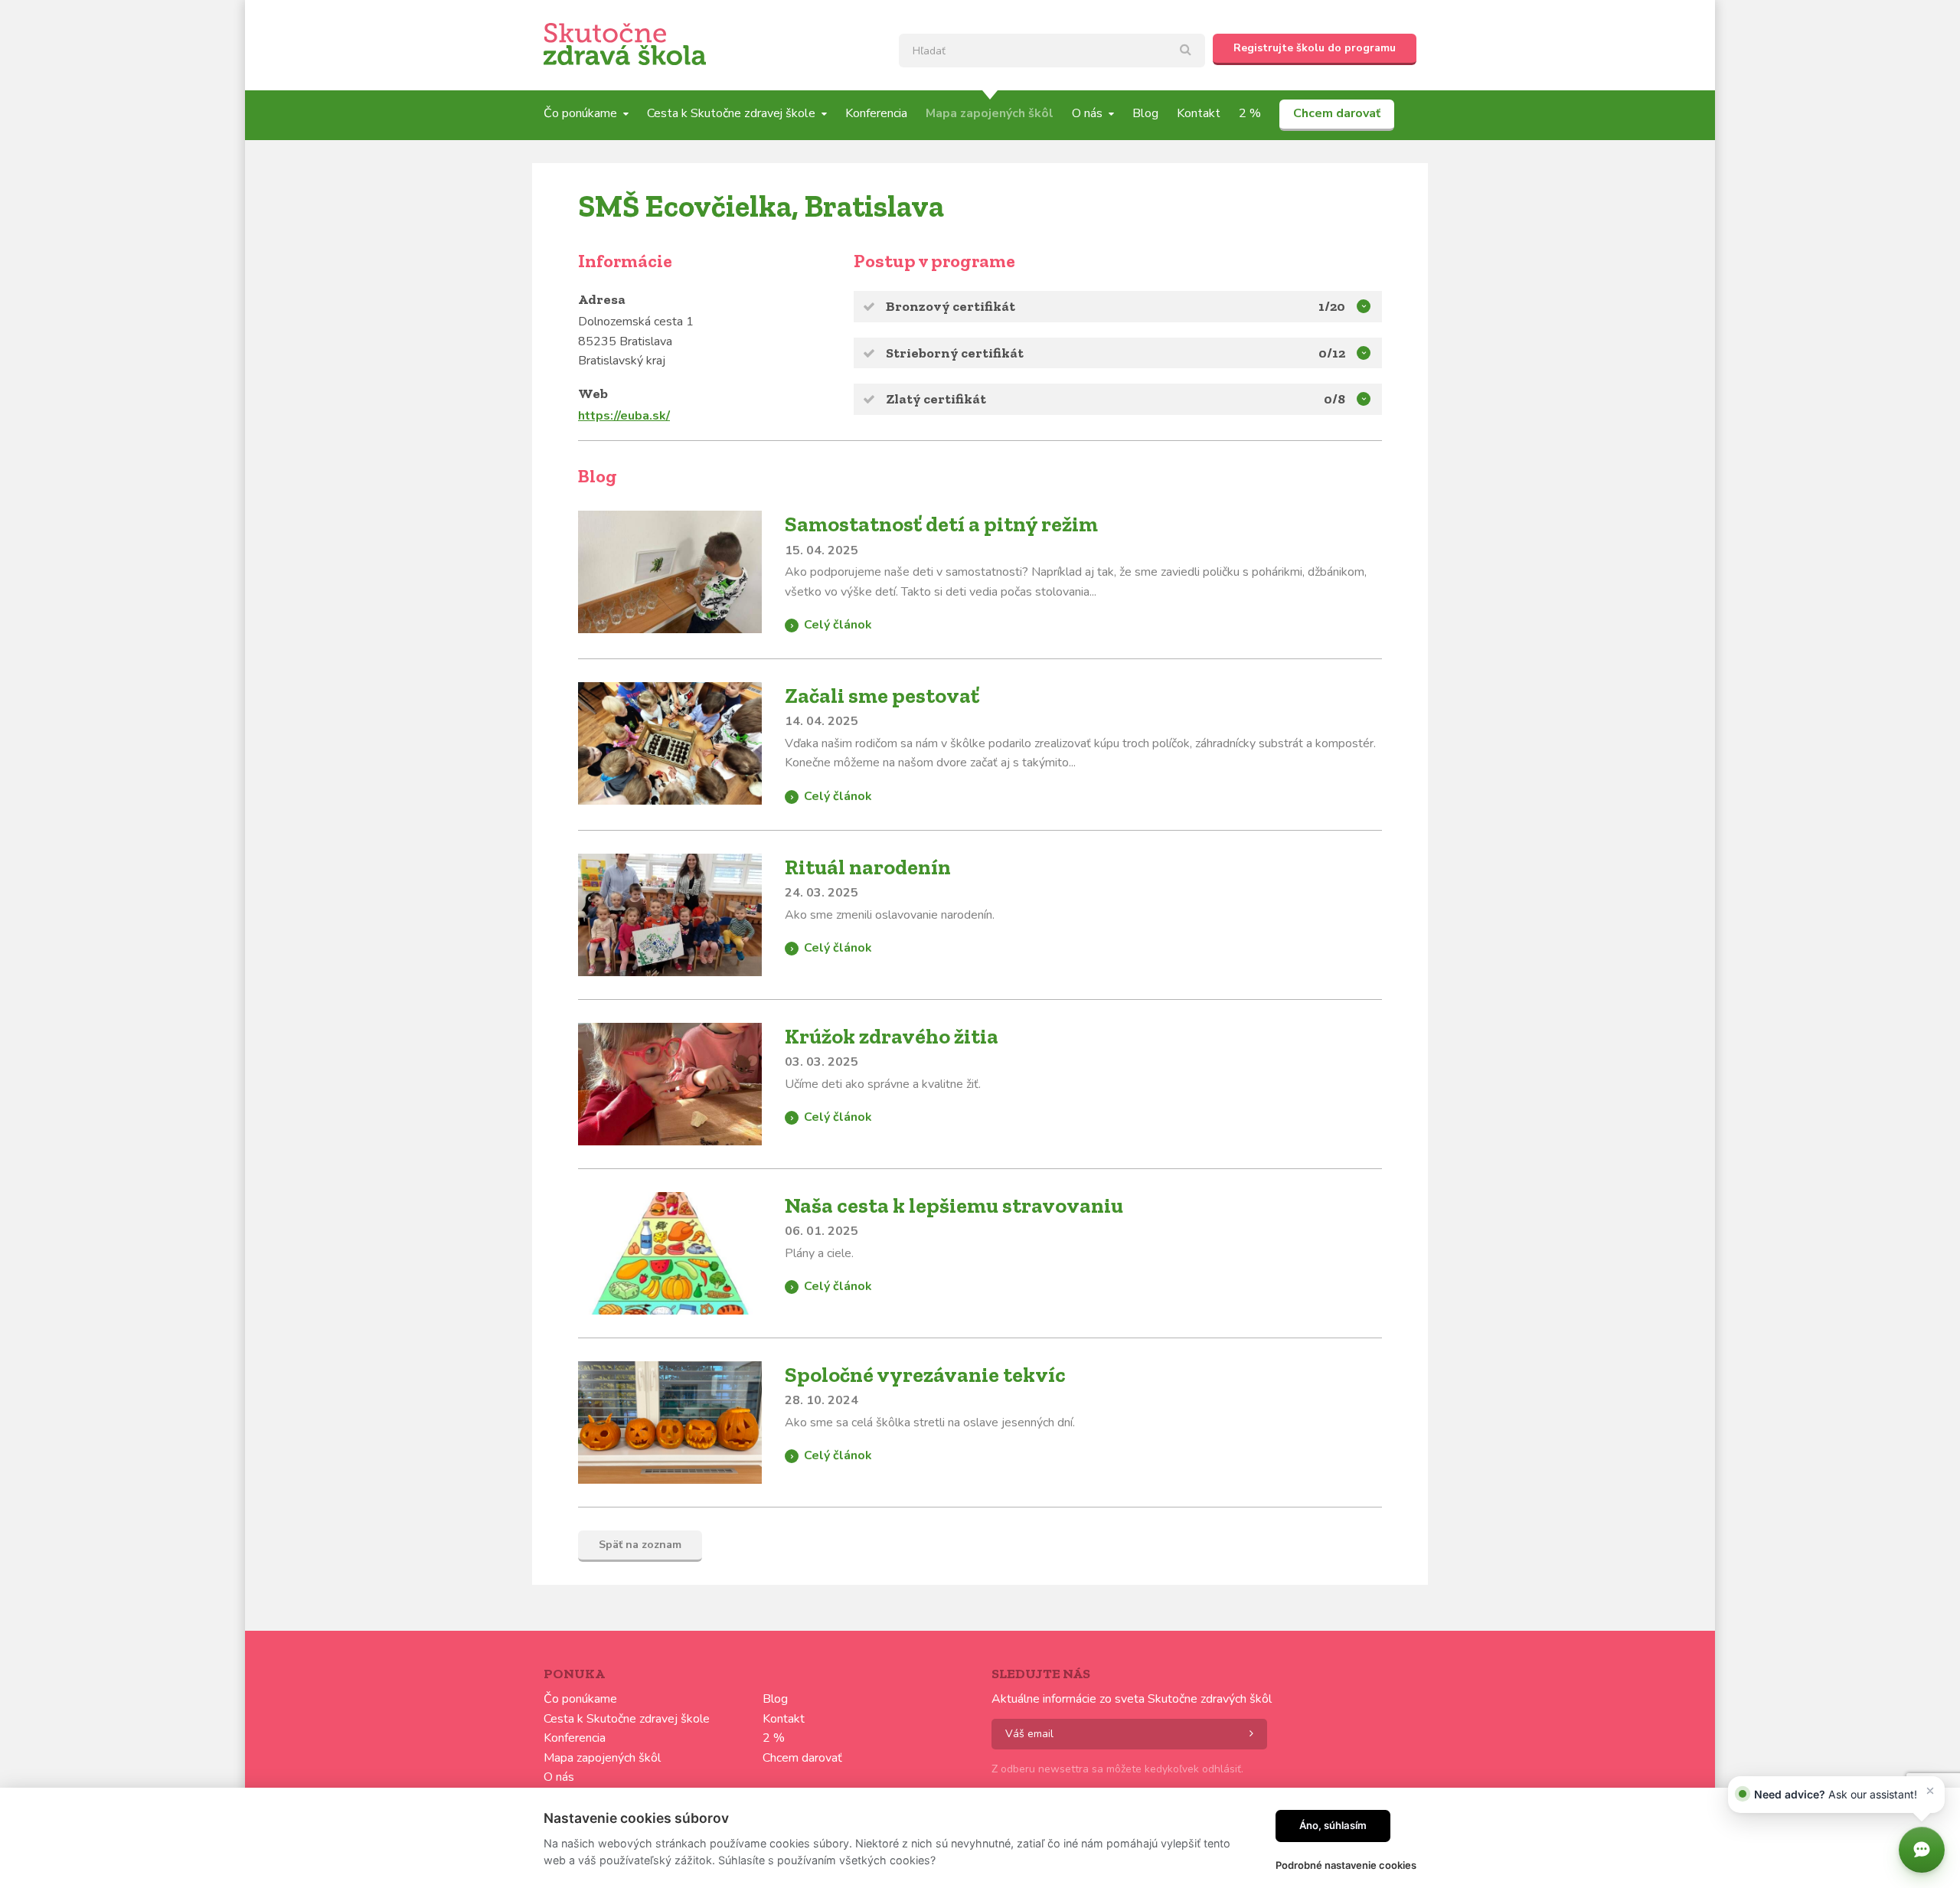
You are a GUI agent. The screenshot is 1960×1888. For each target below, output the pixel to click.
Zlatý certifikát (936, 399)
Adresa (602, 299)
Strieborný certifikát (955, 353)
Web (593, 394)
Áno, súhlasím (1333, 1825)
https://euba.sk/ (624, 416)
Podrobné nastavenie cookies (1346, 1865)
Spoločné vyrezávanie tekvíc (925, 1375)
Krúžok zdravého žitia (892, 1036)
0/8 (1334, 399)
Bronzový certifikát (951, 306)
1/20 (1332, 306)
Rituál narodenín (868, 867)
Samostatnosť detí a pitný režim (941, 524)
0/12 (1332, 353)
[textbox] (1052, 51)
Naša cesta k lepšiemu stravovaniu (954, 1205)
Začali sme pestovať (882, 696)
